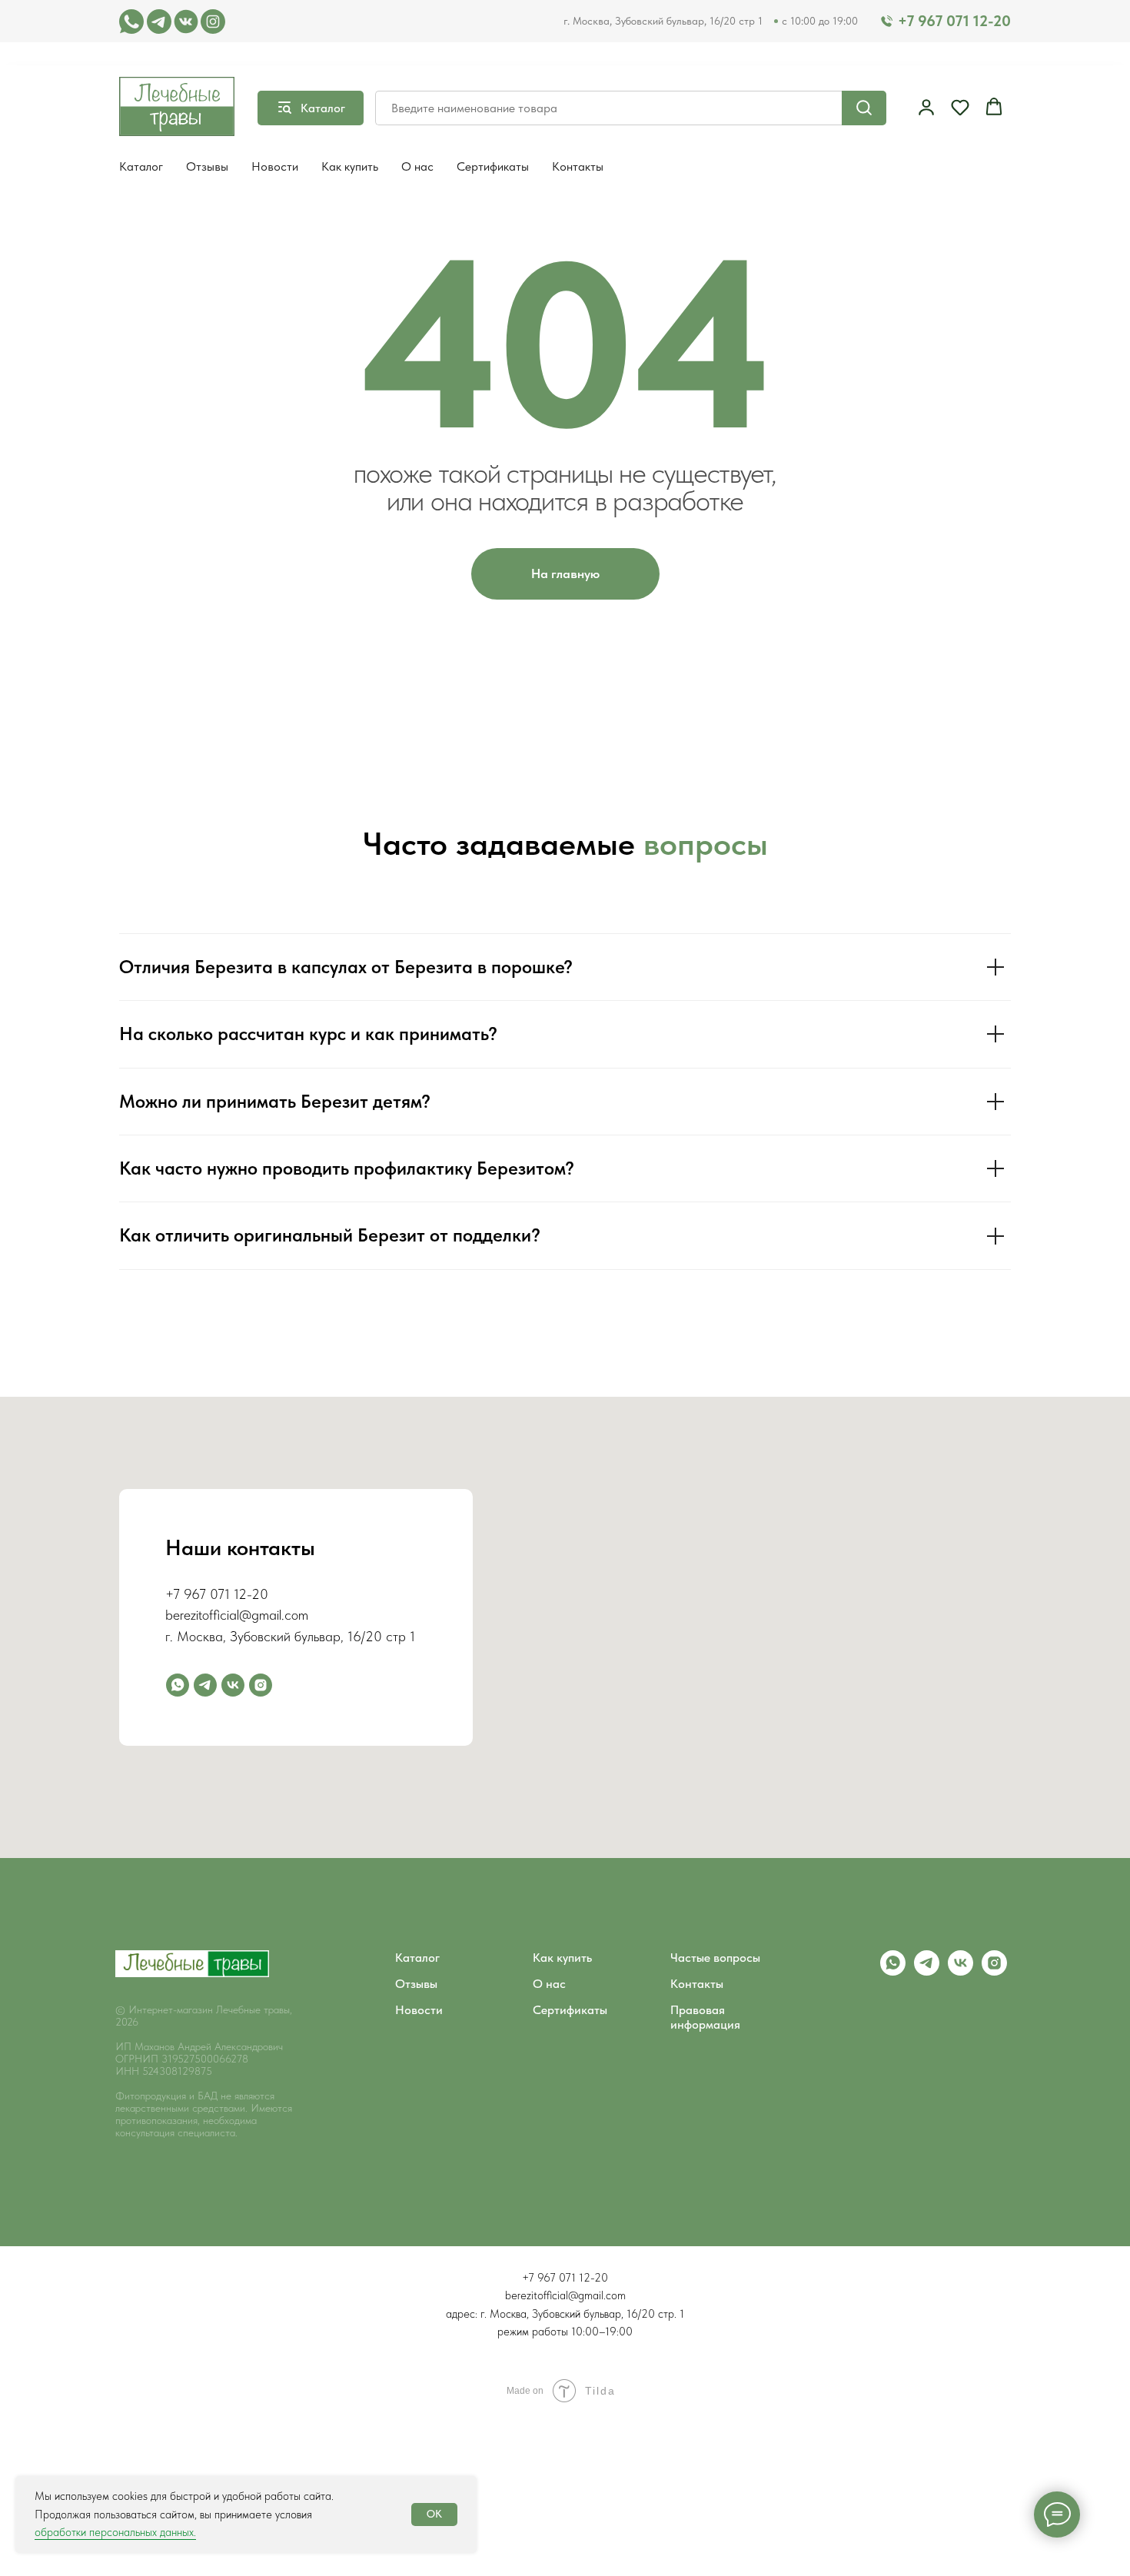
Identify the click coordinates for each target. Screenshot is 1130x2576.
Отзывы (207, 166)
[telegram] (205, 1685)
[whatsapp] (178, 1685)
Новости (275, 166)
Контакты (578, 166)
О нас (417, 166)
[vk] (960, 1971)
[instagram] (261, 1685)
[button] (926, 107)
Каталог (141, 166)
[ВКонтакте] (233, 1685)
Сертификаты (493, 166)
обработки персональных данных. (115, 2532)
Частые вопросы (715, 1958)
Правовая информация (705, 2017)
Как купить (350, 166)
